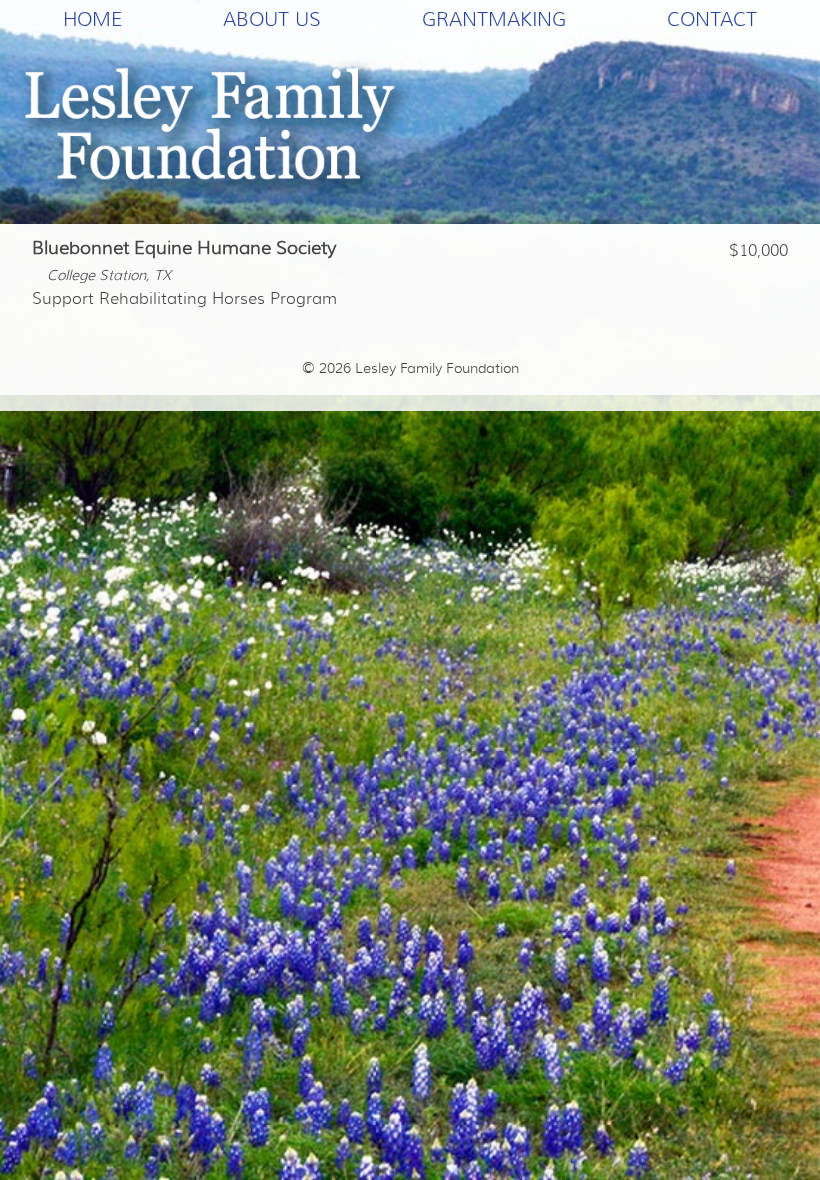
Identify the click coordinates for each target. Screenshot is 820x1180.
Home (92, 19)
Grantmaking (494, 19)
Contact (712, 19)
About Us (272, 19)
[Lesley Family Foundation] (216, 131)
